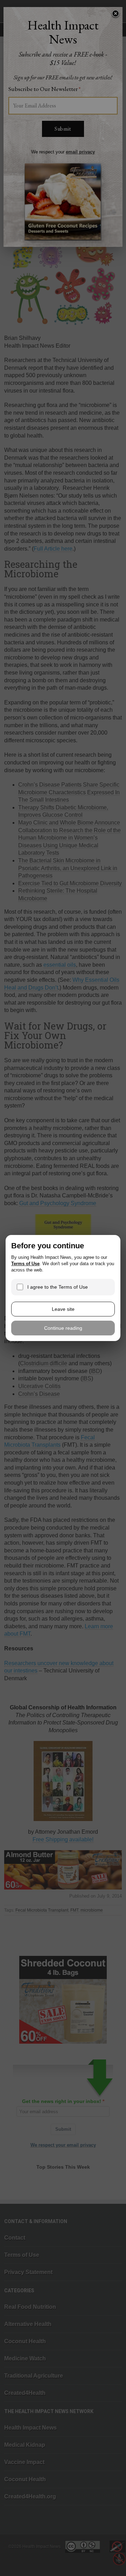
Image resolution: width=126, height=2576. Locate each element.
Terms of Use (25, 1264)
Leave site (63, 1309)
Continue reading (63, 1328)
